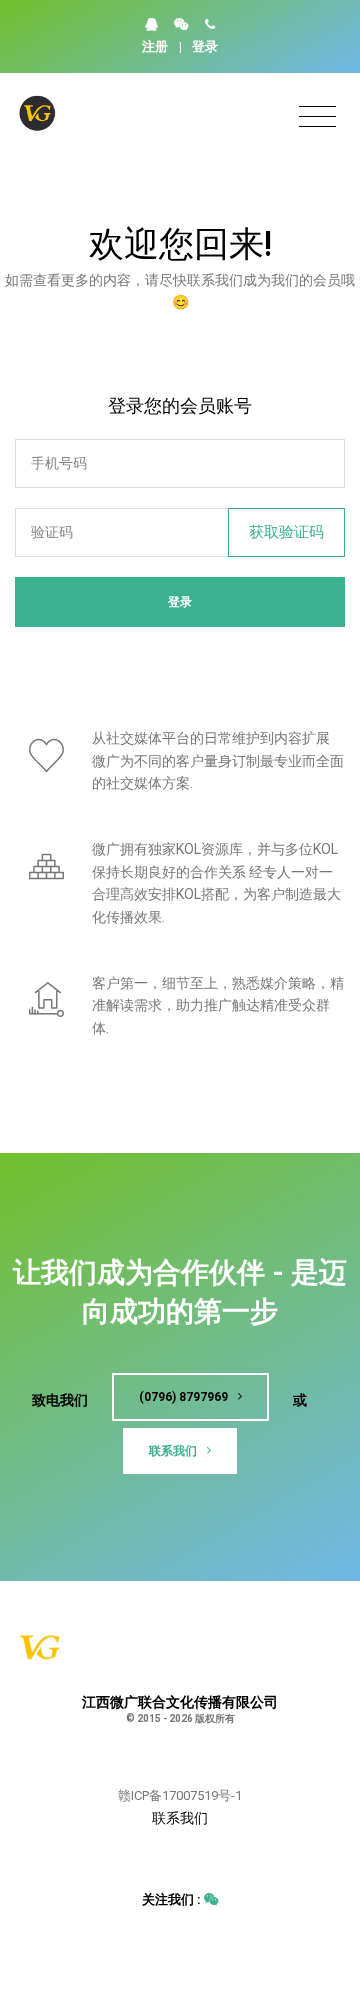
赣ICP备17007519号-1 (180, 1795)
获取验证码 (286, 532)
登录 (205, 46)
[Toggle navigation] (317, 117)
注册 (155, 46)
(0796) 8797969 (185, 1397)
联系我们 (174, 1451)
